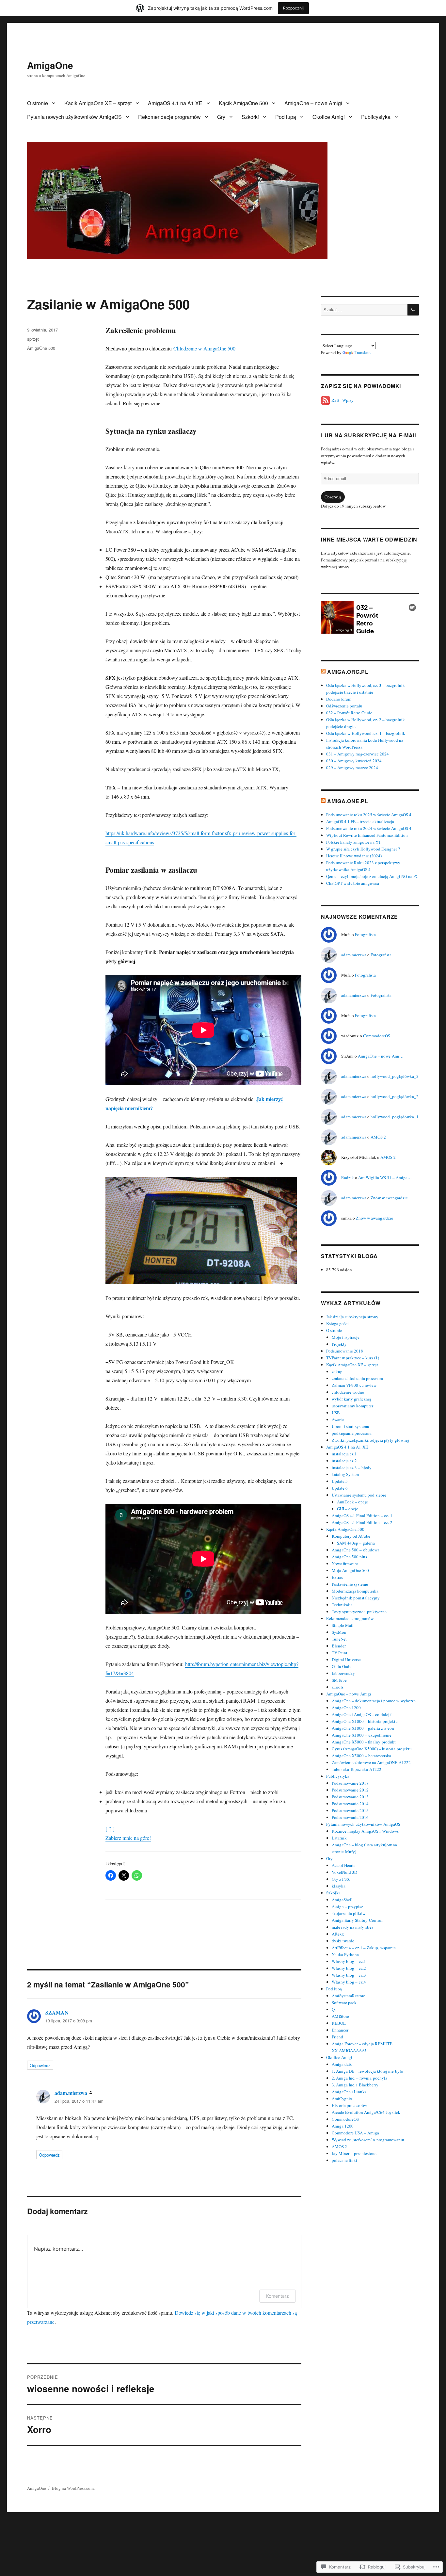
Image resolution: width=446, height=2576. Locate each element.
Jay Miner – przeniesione (354, 2153)
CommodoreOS (377, 1036)
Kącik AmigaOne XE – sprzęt (98, 103)
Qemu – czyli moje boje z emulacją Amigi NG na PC (372, 876)
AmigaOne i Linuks (349, 2092)
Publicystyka (376, 117)
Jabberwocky (343, 1673)
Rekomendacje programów (169, 117)
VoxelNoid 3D (344, 1872)
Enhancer (340, 2030)
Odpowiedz (40, 2065)
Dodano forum (339, 699)
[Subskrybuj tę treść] (323, 672)
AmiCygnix (342, 2098)
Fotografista (365, 934)
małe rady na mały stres (352, 1927)
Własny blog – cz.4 (349, 1982)
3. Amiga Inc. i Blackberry (355, 2085)
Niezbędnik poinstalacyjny (356, 1598)
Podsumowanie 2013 (350, 1797)
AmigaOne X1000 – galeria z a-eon (363, 1728)
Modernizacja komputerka (355, 1591)
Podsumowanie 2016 (350, 1817)
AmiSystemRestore (349, 1996)
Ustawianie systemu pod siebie (359, 1495)
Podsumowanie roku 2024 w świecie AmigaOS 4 (369, 828)
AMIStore (340, 2016)
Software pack (344, 2002)
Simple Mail (343, 1625)
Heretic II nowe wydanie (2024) (354, 856)
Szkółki (250, 117)
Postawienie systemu (350, 1584)
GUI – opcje (348, 1509)
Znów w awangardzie (389, 1198)
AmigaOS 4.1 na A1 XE (175, 103)
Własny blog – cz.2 (349, 1968)
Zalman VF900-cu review (354, 1385)
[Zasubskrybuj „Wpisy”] (326, 400)
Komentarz (278, 2296)
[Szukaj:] (364, 310)
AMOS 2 (378, 1137)
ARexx (338, 1934)
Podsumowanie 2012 (350, 1790)
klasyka (339, 1886)
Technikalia (342, 1605)
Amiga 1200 (343, 2126)
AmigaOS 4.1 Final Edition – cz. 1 (362, 1515)
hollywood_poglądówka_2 (395, 1096)
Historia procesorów (349, 2105)
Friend (337, 2037)
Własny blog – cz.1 (349, 1961)
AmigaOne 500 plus (349, 1557)
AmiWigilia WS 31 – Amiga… (385, 1177)
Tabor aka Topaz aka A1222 (357, 1769)
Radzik (348, 1177)
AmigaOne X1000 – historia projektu (365, 1721)
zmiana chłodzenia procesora (357, 1378)
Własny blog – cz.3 (349, 1975)
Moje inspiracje (346, 1337)
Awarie (338, 1419)
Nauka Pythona (345, 1954)
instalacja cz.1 (344, 1454)
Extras (337, 1577)
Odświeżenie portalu (344, 706)
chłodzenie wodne (348, 1392)
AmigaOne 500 (41, 348)
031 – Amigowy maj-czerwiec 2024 (358, 754)
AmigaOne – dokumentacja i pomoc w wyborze (374, 1701)
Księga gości (337, 1323)
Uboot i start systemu (350, 1426)
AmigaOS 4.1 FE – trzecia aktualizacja (360, 821)
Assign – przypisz (347, 1906)
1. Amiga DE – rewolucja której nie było (367, 2071)
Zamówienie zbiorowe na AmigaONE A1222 (371, 1762)
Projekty (339, 1344)
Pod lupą (286, 117)
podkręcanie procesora (352, 1433)
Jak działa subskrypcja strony (352, 1317)
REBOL (339, 2023)
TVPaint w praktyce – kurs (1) (353, 1358)
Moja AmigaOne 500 (350, 1570)
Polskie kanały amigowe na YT (354, 842)
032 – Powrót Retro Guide (349, 713)
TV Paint (340, 1653)
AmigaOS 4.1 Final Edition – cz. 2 (362, 1522)
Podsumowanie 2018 (345, 1351)
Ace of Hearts (343, 1865)
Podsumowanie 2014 (350, 1804)
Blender (339, 1646)
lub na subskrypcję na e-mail (369, 435)
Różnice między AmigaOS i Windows (365, 1831)
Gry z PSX (341, 1879)
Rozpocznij (293, 8)
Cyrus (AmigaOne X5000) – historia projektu (372, 1749)
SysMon (339, 1632)
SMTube (339, 1680)
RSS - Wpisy (342, 400)
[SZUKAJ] (413, 310)
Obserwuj (333, 497)
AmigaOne (50, 65)
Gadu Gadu (342, 1666)
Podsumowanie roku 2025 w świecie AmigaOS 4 (369, 815)
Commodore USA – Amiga (355, 2133)
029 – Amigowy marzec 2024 (352, 768)
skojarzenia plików (349, 1913)
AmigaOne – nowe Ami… (381, 1056)
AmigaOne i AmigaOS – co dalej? (362, 1714)
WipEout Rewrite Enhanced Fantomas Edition (367, 835)
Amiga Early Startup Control (357, 1920)
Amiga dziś (342, 2064)
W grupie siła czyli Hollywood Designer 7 (363, 849)
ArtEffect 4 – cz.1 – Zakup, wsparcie (364, 1948)
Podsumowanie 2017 (350, 1783)
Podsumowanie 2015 (350, 1810)
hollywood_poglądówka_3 (395, 1076)
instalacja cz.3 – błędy (352, 1467)
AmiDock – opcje (352, 1502)
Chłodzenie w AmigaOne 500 (204, 348)
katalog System (345, 1474)
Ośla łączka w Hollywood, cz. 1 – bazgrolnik (366, 733)
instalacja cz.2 (344, 1461)
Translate (363, 352)
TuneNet (339, 1639)
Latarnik (339, 1838)
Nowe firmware (345, 1563)
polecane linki (344, 2160)
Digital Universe (346, 1660)
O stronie (38, 103)
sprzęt (33, 339)
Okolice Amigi (329, 117)
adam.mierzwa (71, 2093)
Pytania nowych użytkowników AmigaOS (74, 117)
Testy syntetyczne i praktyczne (359, 1612)
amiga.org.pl (348, 672)
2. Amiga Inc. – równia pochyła (359, 2078)
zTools (338, 1687)
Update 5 (340, 1481)
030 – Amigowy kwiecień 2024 (354, 761)
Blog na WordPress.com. (73, 2488)
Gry (221, 117)
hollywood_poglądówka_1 (395, 1117)
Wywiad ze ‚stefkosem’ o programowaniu (368, 2140)
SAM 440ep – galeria (356, 1543)
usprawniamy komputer (352, 1406)
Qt (334, 2009)
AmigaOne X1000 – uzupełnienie (362, 1735)
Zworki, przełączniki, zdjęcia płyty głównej (370, 1440)
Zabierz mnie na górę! (128, 1838)
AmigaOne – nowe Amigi (313, 103)
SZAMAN (57, 2012)
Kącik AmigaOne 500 (243, 103)
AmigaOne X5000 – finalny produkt (364, 1742)
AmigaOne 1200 (346, 1708)
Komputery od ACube (351, 1536)
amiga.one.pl (348, 801)
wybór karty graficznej (351, 1399)
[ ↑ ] (110, 1829)
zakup (337, 1371)
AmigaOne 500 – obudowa (356, 1550)
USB (336, 1413)
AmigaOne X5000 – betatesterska (361, 1756)
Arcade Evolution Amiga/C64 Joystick (366, 2112)
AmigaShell (342, 1900)
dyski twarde (343, 1941)
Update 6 (340, 1488)
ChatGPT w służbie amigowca (353, 883)
